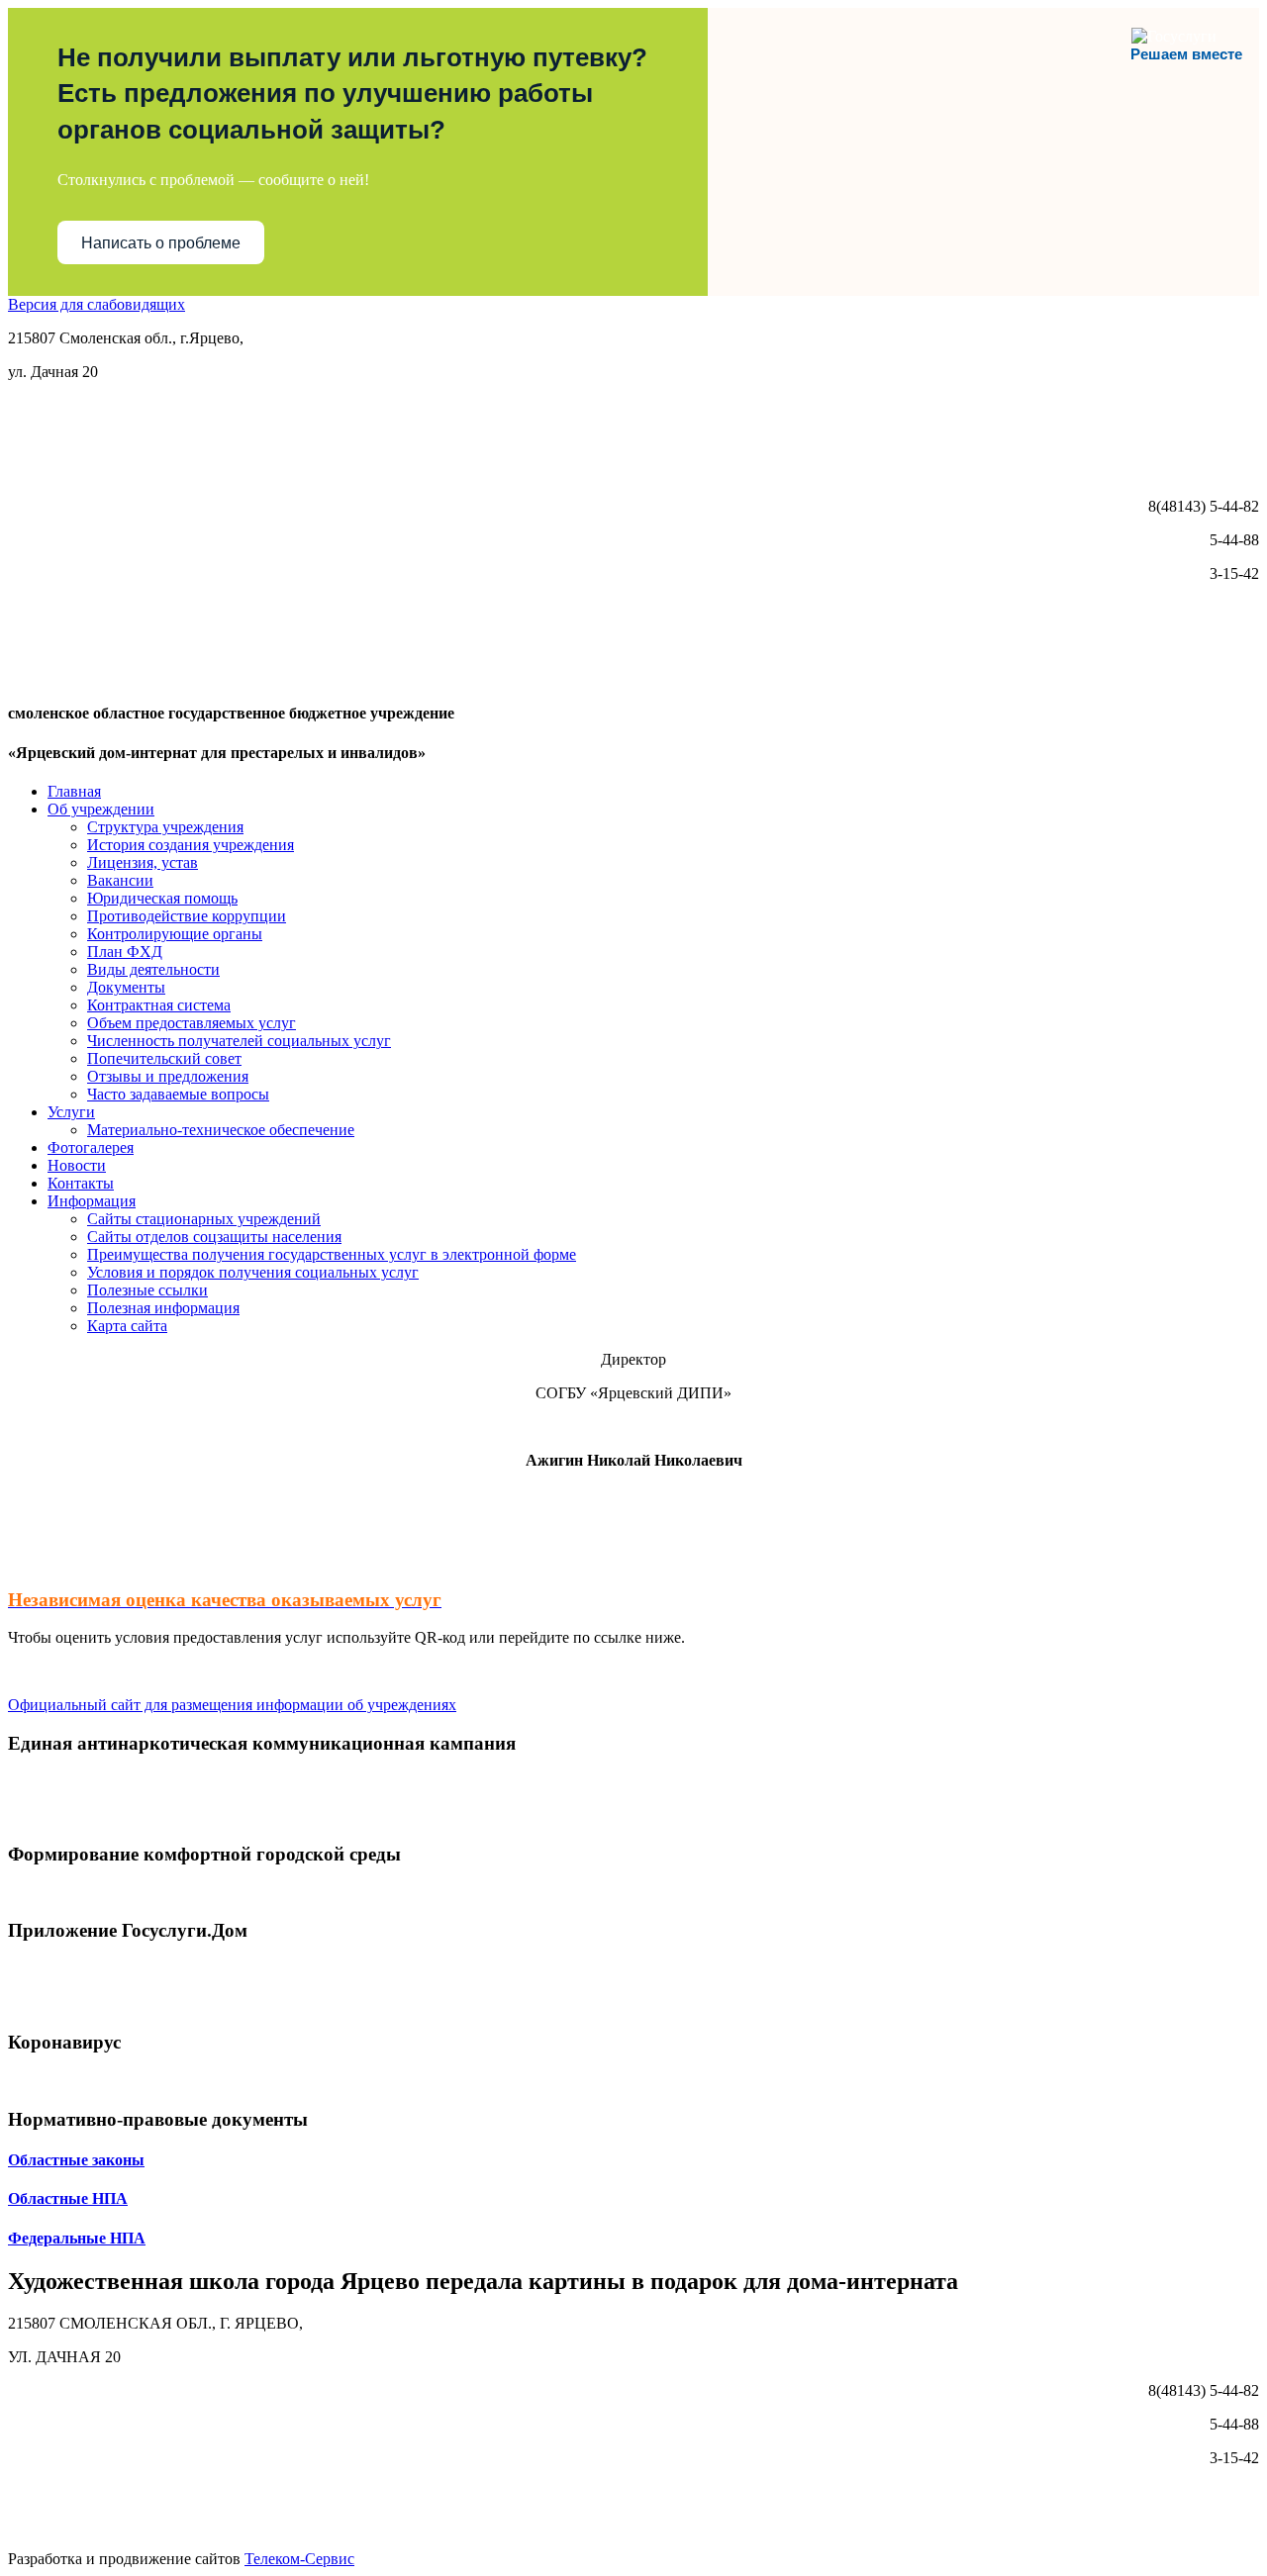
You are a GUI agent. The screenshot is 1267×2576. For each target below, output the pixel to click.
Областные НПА (68, 2198)
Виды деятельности (153, 969)
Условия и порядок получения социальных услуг (253, 1272)
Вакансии (120, 880)
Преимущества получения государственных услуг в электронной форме (332, 1254)
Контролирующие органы (175, 934)
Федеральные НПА (77, 2238)
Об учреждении (101, 809)
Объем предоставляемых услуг (192, 1023)
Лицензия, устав (143, 862)
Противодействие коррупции (187, 916)
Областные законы (76, 2160)
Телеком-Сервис (299, 2559)
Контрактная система (159, 1005)
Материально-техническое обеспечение (221, 1130)
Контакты (81, 1183)
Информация (92, 1201)
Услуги (71, 1112)
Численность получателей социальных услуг (239, 1041)
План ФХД (125, 952)
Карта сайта (127, 1326)
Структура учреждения (165, 827)
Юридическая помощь (162, 898)
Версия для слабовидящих (97, 304)
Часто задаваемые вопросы (178, 1094)
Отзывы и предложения (168, 1076)
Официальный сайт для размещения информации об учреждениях (232, 1705)
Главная (74, 791)
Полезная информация (163, 1308)
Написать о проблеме (161, 243)
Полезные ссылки (147, 1290)
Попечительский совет (164, 1058)
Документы (126, 987)
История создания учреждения (191, 845)
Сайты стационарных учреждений (204, 1219)
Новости (77, 1165)
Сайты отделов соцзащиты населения (214, 1237)
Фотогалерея (91, 1147)
